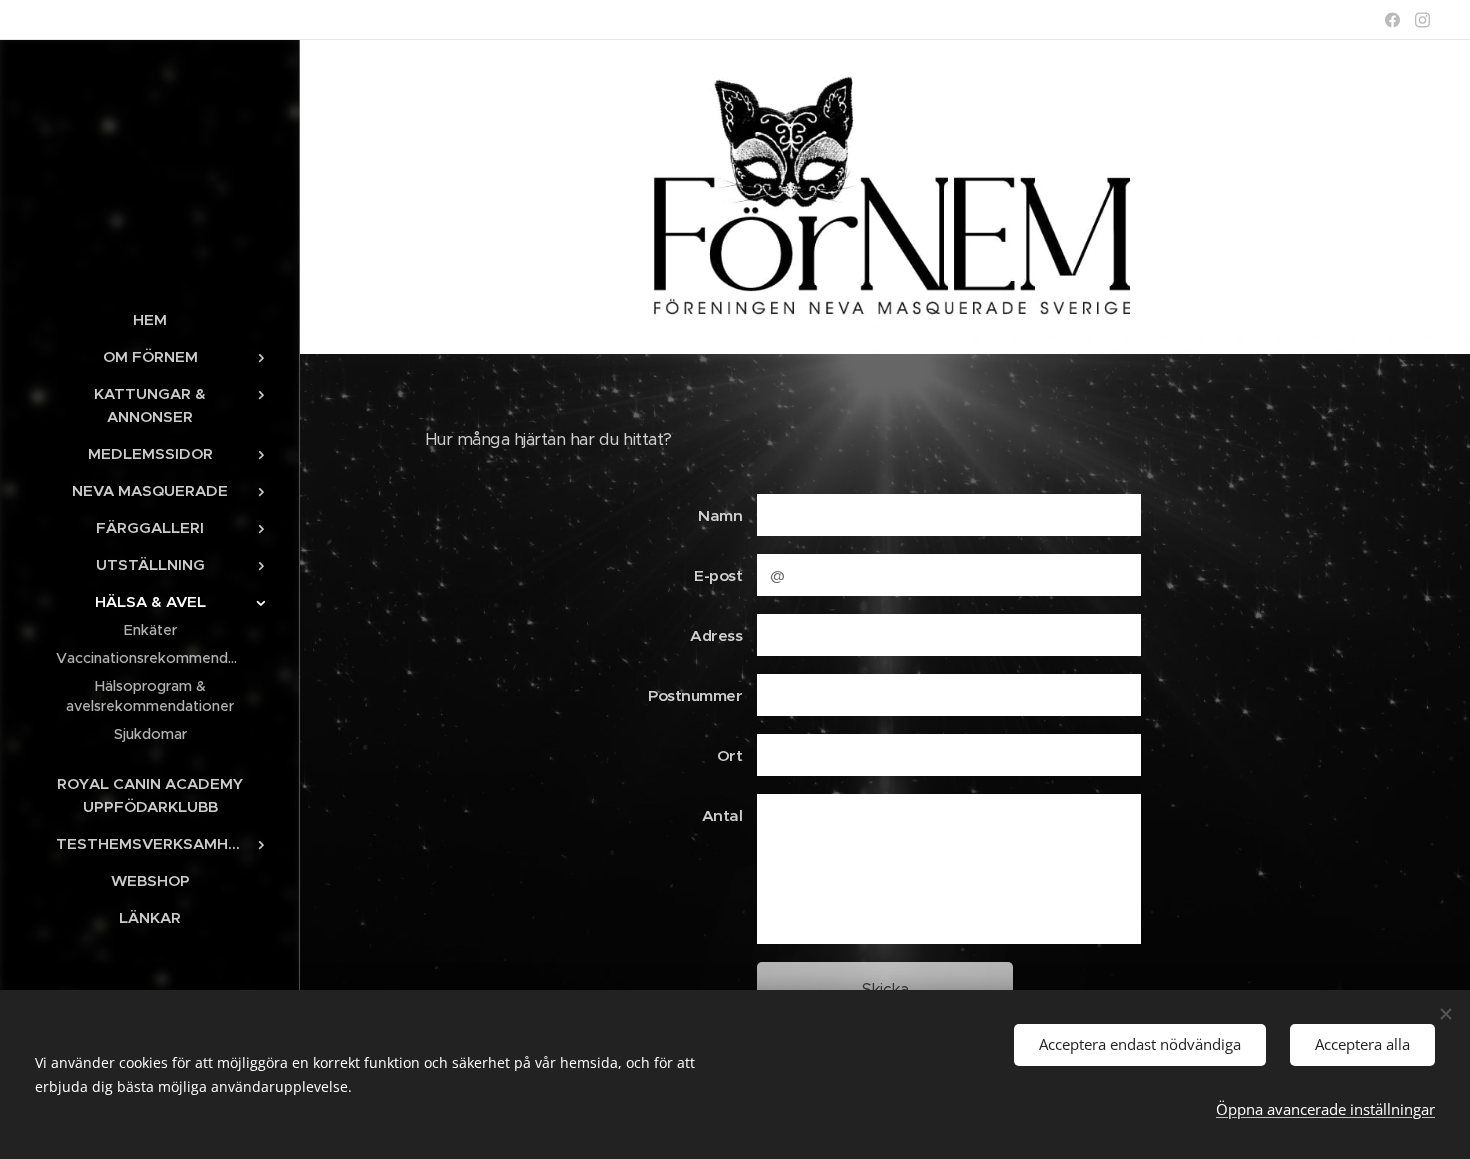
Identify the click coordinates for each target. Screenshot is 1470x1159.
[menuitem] (150, 319)
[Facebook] (1392, 20)
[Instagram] (1422, 20)
